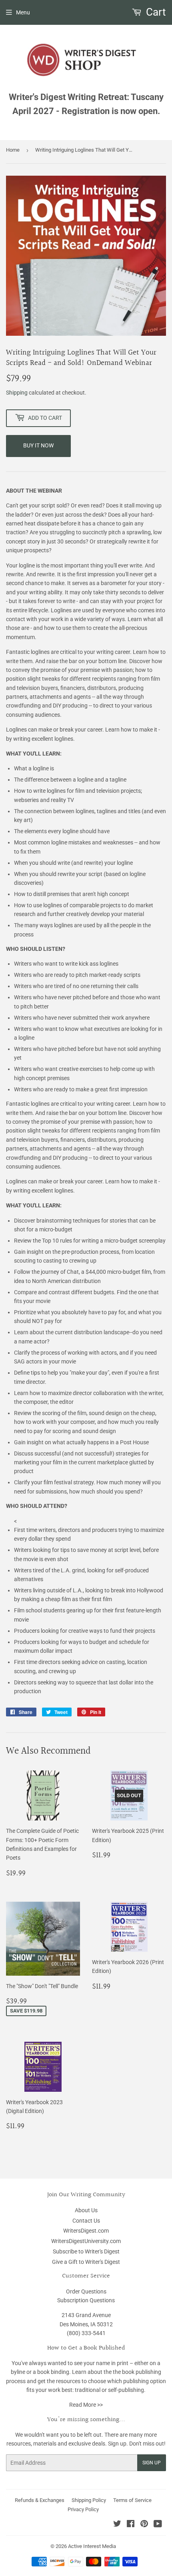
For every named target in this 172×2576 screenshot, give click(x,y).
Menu (23, 12)
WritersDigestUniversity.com (86, 2241)
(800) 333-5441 (86, 2333)
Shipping (17, 393)
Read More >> (86, 2405)
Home (13, 150)
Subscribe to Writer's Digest (86, 2251)
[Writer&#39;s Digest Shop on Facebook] (131, 2525)
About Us (86, 2210)
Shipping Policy (89, 2500)
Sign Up (152, 2463)
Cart (155, 12)
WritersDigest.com (86, 2231)
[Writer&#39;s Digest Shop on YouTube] (158, 2525)
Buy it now (38, 445)
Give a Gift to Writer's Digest (86, 2262)
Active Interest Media (92, 2546)
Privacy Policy (83, 2509)
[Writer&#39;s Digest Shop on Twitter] (117, 2525)
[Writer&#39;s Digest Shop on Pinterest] (144, 2525)
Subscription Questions (86, 2300)
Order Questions (86, 2291)
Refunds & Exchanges (40, 2500)
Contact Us (86, 2221)
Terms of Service (132, 2500)
